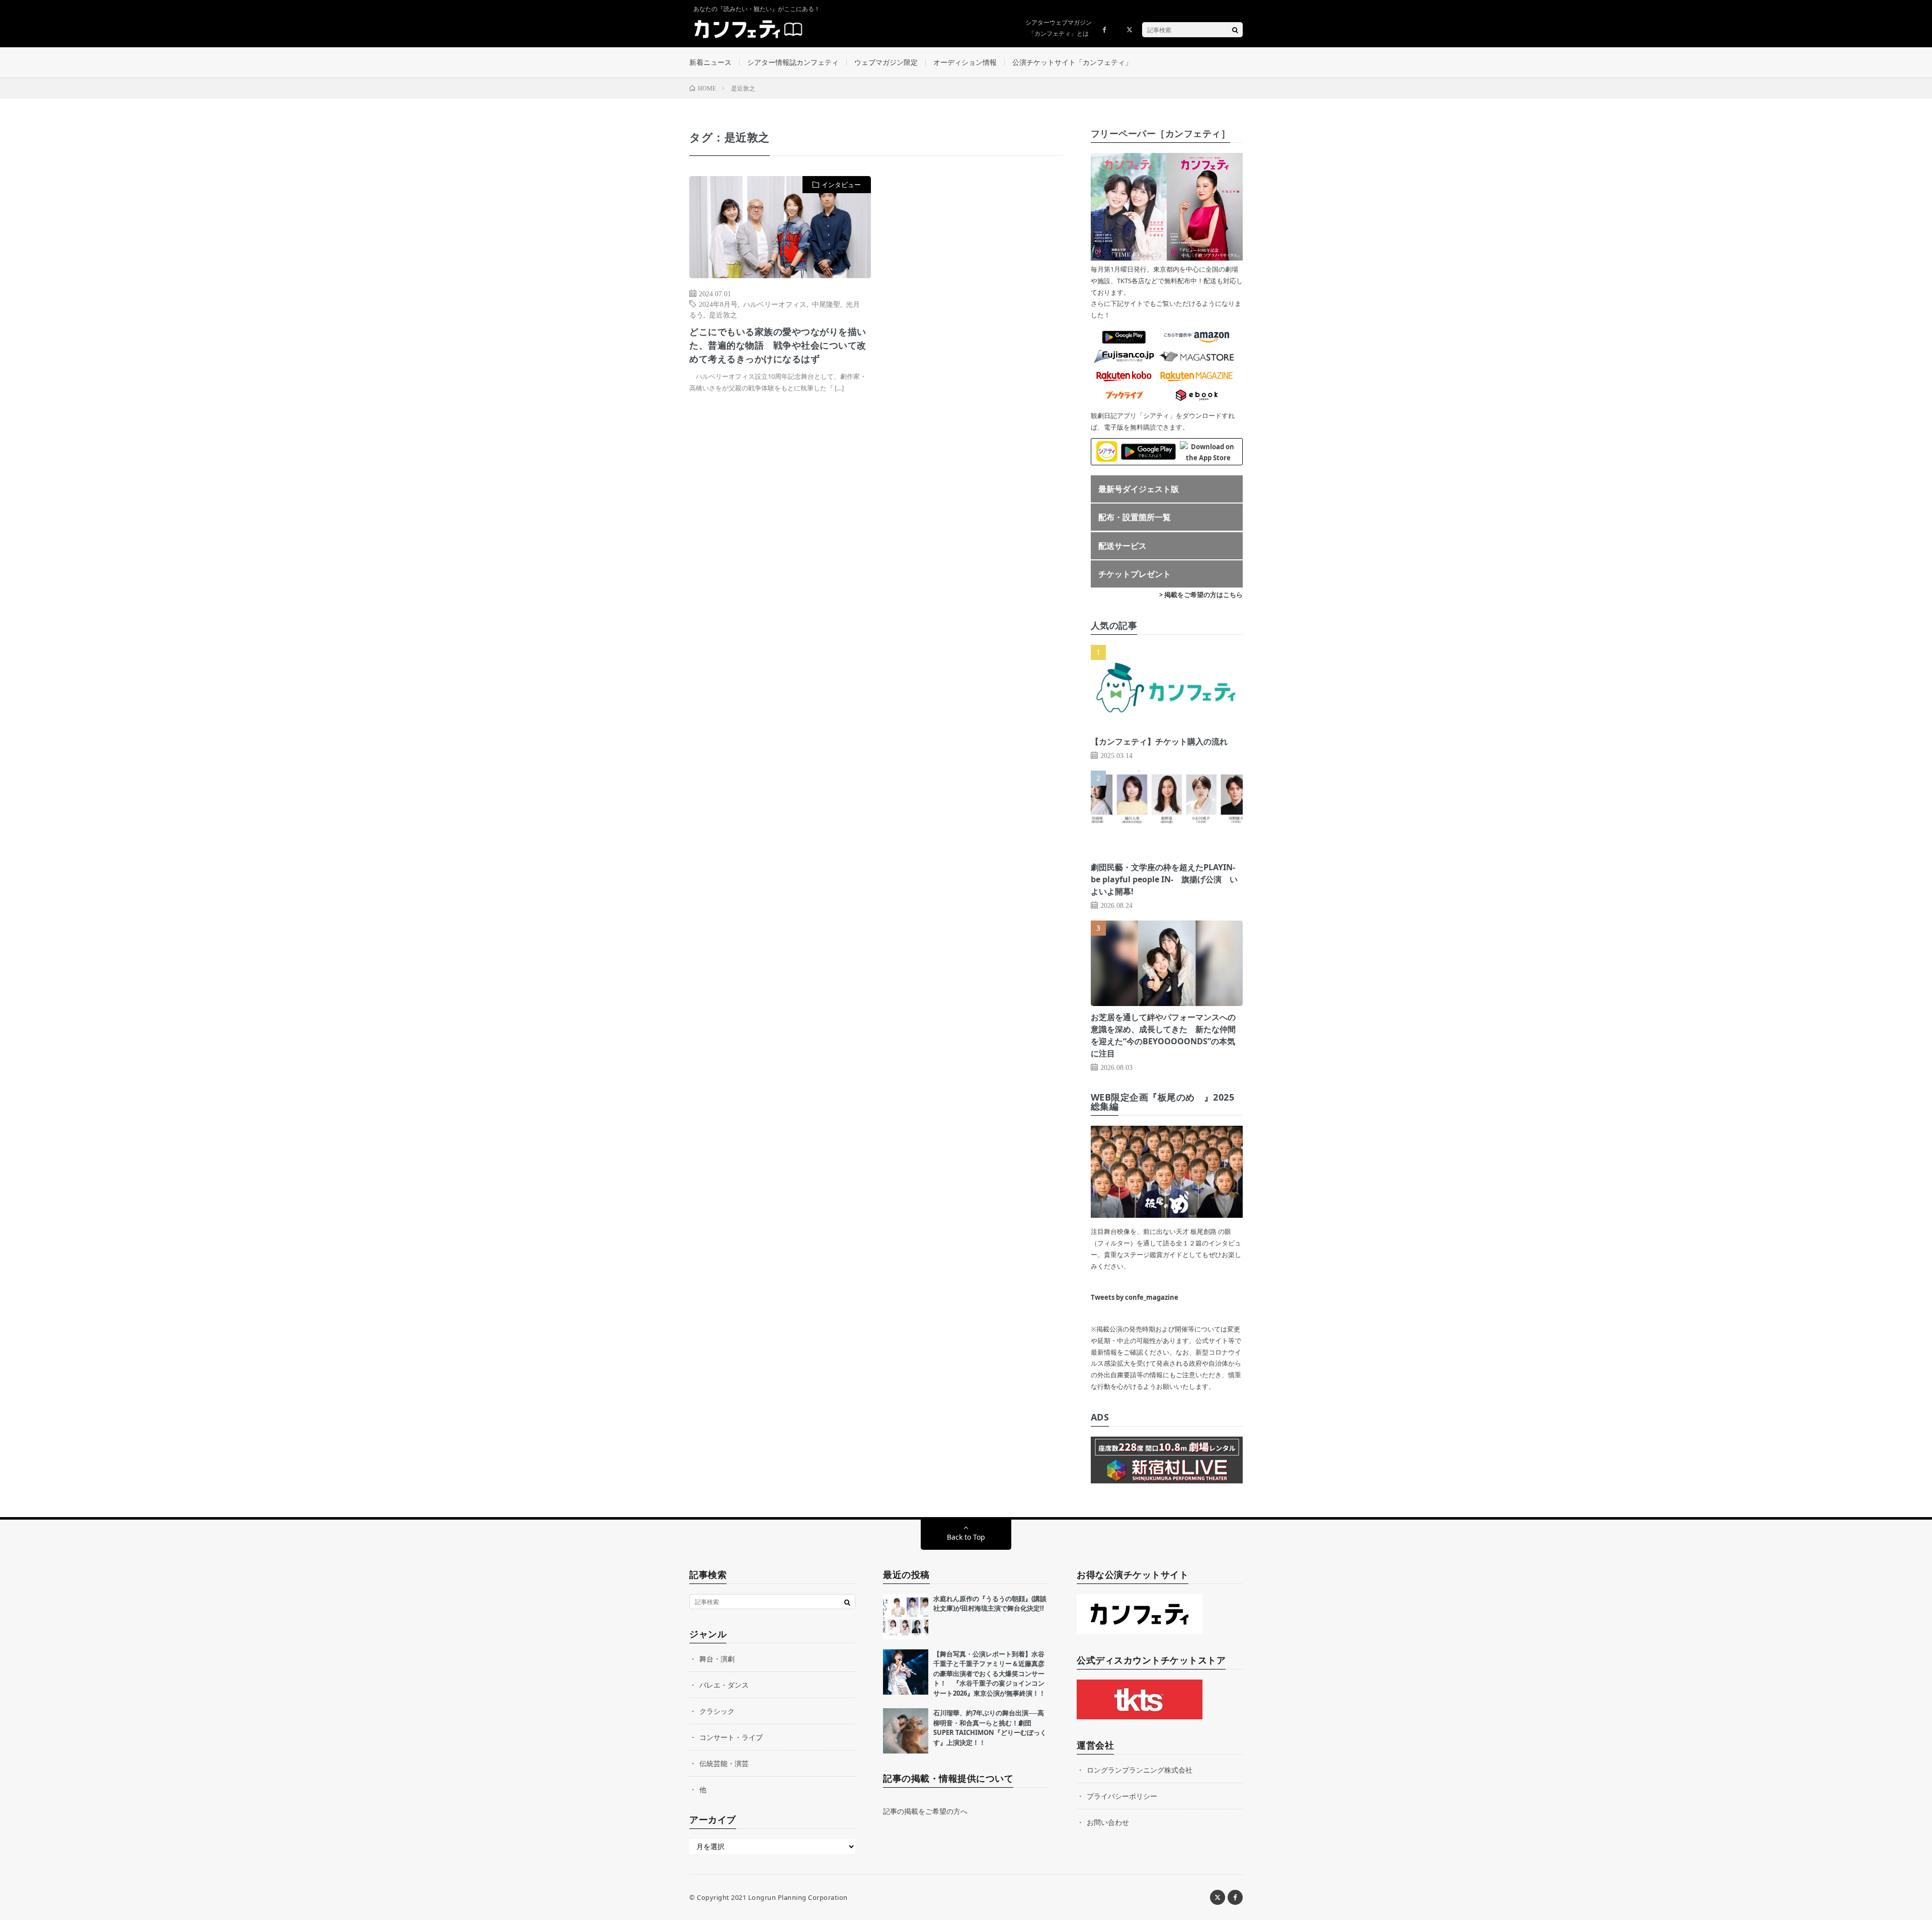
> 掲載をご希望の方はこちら (1201, 595)
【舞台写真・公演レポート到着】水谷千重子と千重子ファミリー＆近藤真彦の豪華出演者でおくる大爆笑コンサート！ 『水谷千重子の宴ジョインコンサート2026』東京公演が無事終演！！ (989, 1674)
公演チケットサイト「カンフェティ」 (1072, 62)
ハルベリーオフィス (775, 304)
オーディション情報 (965, 62)
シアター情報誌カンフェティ (793, 62)
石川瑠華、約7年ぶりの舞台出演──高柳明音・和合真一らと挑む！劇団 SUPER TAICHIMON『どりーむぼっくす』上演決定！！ (990, 1728)
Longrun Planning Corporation (798, 1897)
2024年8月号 (718, 304)
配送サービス (1122, 546)
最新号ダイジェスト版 (1139, 489)
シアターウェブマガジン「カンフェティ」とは (1059, 28)
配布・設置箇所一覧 (1135, 517)
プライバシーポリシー (1122, 1796)
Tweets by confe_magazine (1135, 1297)
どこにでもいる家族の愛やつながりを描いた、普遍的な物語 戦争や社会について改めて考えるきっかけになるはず (778, 345)
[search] (1235, 30)
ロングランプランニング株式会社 (1140, 1770)
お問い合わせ (1108, 1822)
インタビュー (841, 185)
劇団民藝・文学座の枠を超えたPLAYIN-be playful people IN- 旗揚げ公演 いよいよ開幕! (1164, 879)
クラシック (717, 1711)
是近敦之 (723, 314)
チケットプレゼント (1135, 574)
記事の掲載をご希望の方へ (925, 1811)
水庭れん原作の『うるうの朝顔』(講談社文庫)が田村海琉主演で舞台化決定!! (990, 1604)
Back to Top (966, 1537)
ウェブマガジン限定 (886, 62)
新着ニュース (710, 62)
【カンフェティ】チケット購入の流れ (1159, 741)
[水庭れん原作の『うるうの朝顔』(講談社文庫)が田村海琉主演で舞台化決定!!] (906, 1617)
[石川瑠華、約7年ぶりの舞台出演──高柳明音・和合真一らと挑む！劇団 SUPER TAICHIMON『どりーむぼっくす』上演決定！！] (906, 1731)
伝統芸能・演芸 (724, 1763)
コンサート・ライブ (731, 1737)
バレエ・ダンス (724, 1685)
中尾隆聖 (826, 304)
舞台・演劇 (717, 1659)
